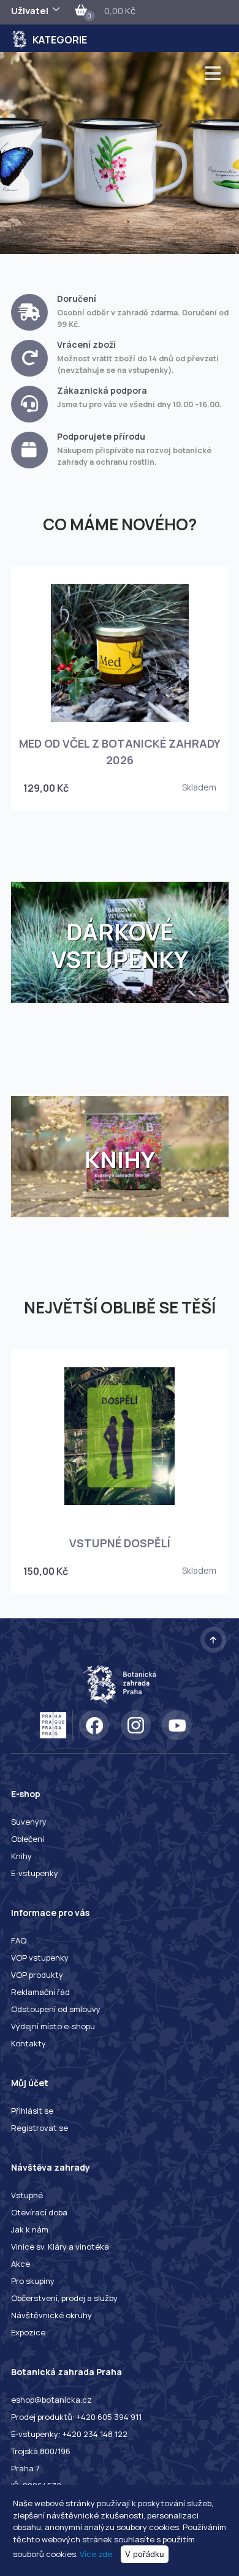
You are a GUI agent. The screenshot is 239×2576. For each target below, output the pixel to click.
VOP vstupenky (40, 1958)
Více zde (96, 2554)
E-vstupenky (35, 1873)
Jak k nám (30, 2229)
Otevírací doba (39, 2212)
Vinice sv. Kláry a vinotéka (60, 2247)
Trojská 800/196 (41, 2451)
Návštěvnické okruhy (51, 2315)
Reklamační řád (40, 1992)
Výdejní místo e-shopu (53, 2026)
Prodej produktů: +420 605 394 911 (76, 2417)
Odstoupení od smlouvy (56, 2009)
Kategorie (60, 40)
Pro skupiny (33, 2281)
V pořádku (145, 2554)
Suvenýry (29, 1822)
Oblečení (28, 1839)
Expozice (28, 2332)
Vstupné (27, 2195)
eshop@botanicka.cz (51, 2400)
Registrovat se (40, 2128)
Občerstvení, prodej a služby (64, 2298)
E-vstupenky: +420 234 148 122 (69, 2434)
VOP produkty (37, 1975)
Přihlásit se (32, 2111)
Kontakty (28, 2043)
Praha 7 (25, 2468)
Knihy (21, 1856)
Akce (21, 2264)
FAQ (19, 1940)
